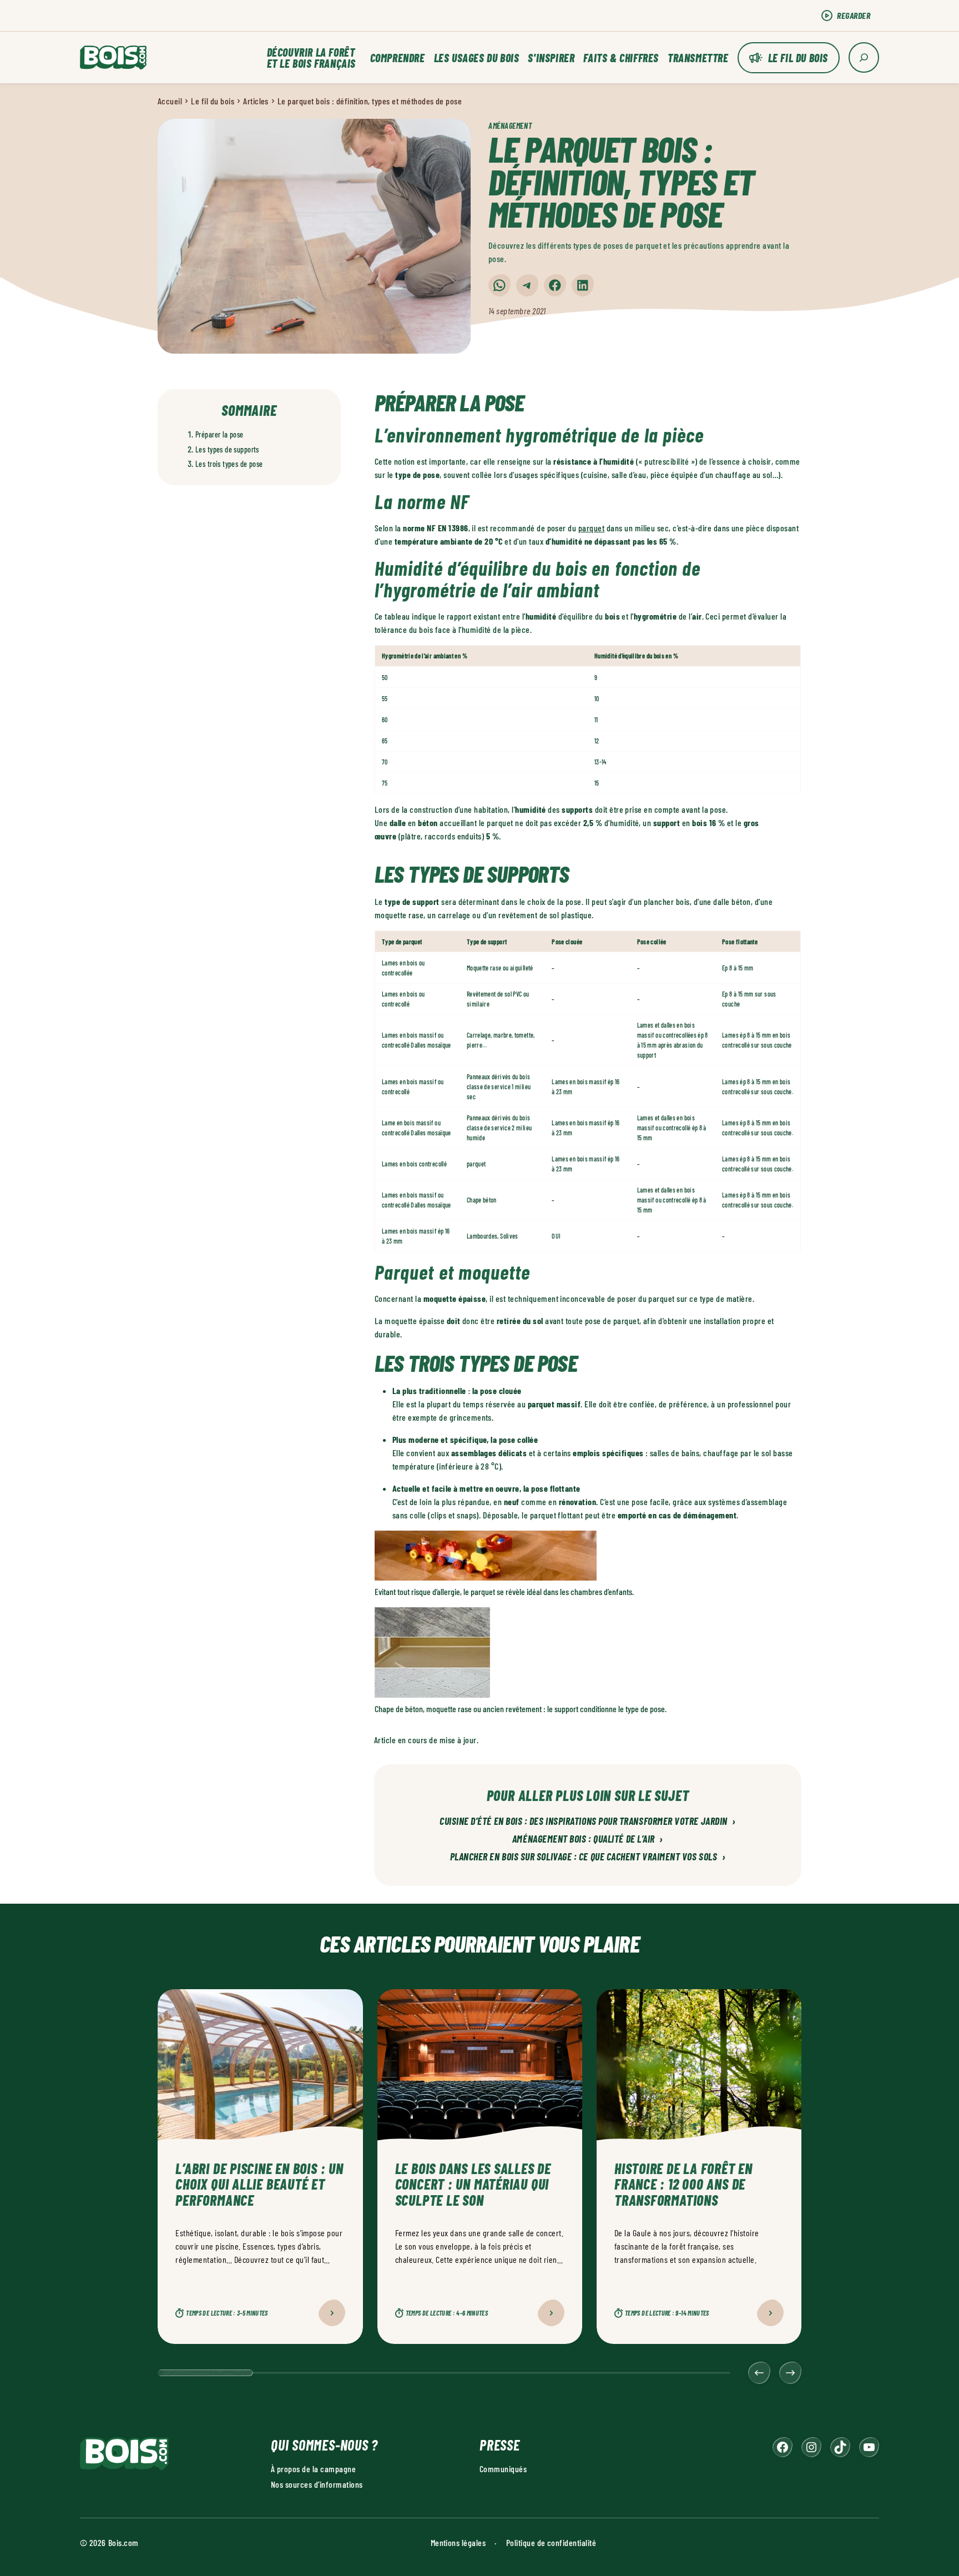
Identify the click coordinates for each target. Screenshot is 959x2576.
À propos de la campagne (313, 2469)
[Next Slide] (790, 2373)
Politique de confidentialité (551, 2542)
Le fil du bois (798, 58)
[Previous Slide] (759, 2373)
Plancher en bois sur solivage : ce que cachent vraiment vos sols (588, 1857)
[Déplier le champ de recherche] (864, 57)
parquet (591, 528)
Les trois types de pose (229, 464)
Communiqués (503, 2469)
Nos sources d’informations (317, 2484)
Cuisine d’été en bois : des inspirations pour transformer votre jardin (588, 1822)
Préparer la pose (219, 434)
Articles (256, 101)
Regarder (854, 15)
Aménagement (510, 126)
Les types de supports (227, 449)
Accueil (170, 101)
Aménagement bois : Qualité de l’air (588, 1839)
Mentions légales (458, 2542)
